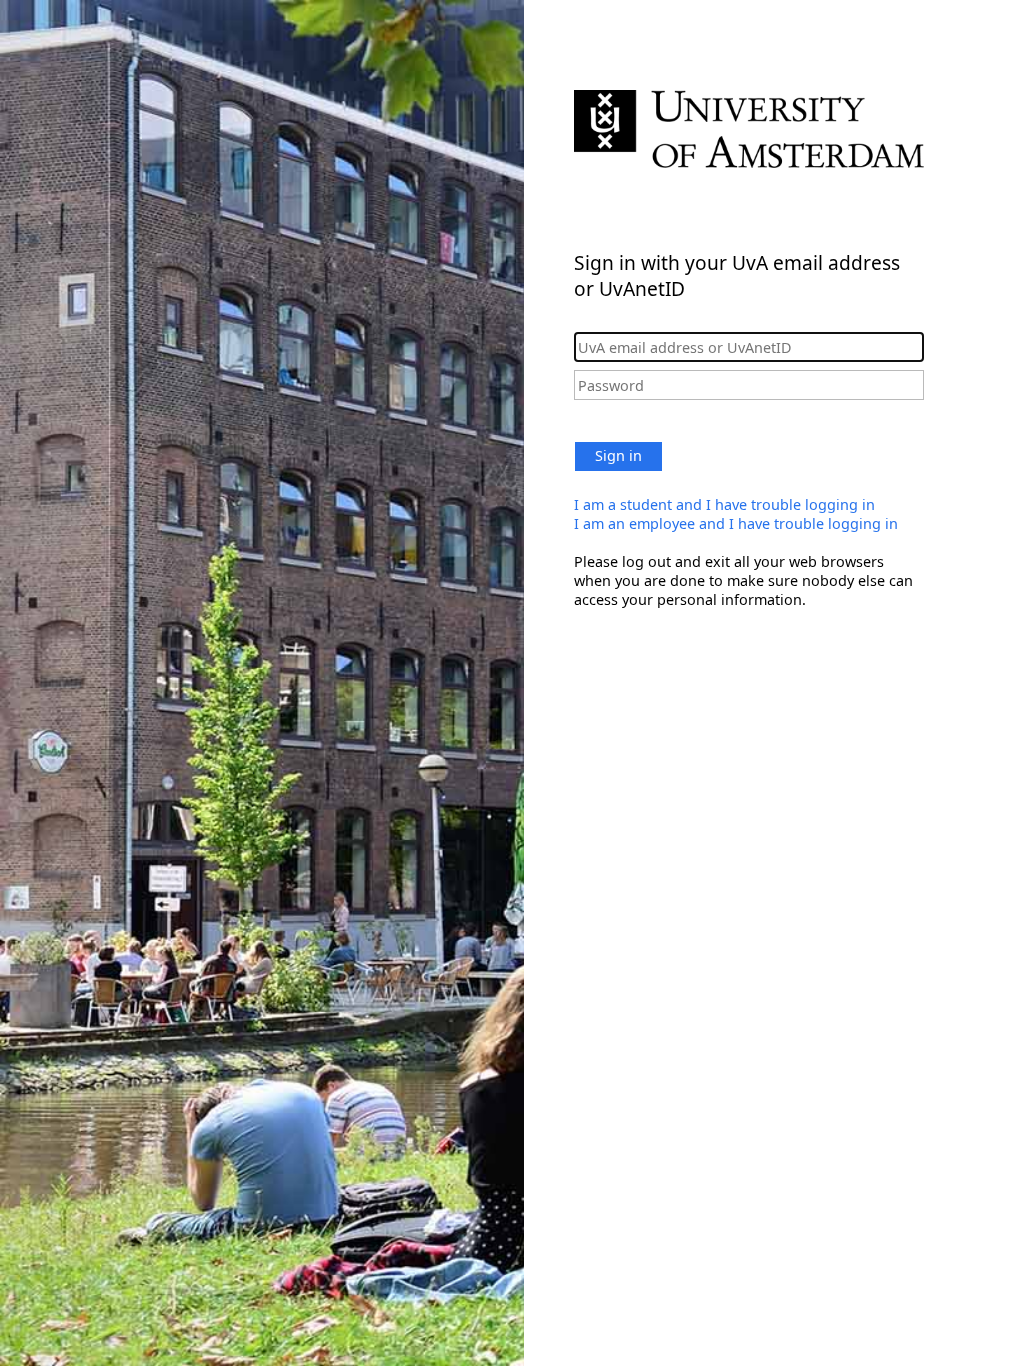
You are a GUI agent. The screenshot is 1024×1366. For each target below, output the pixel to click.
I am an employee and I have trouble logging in (736, 523)
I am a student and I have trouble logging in (724, 504)
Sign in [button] (618, 455)
